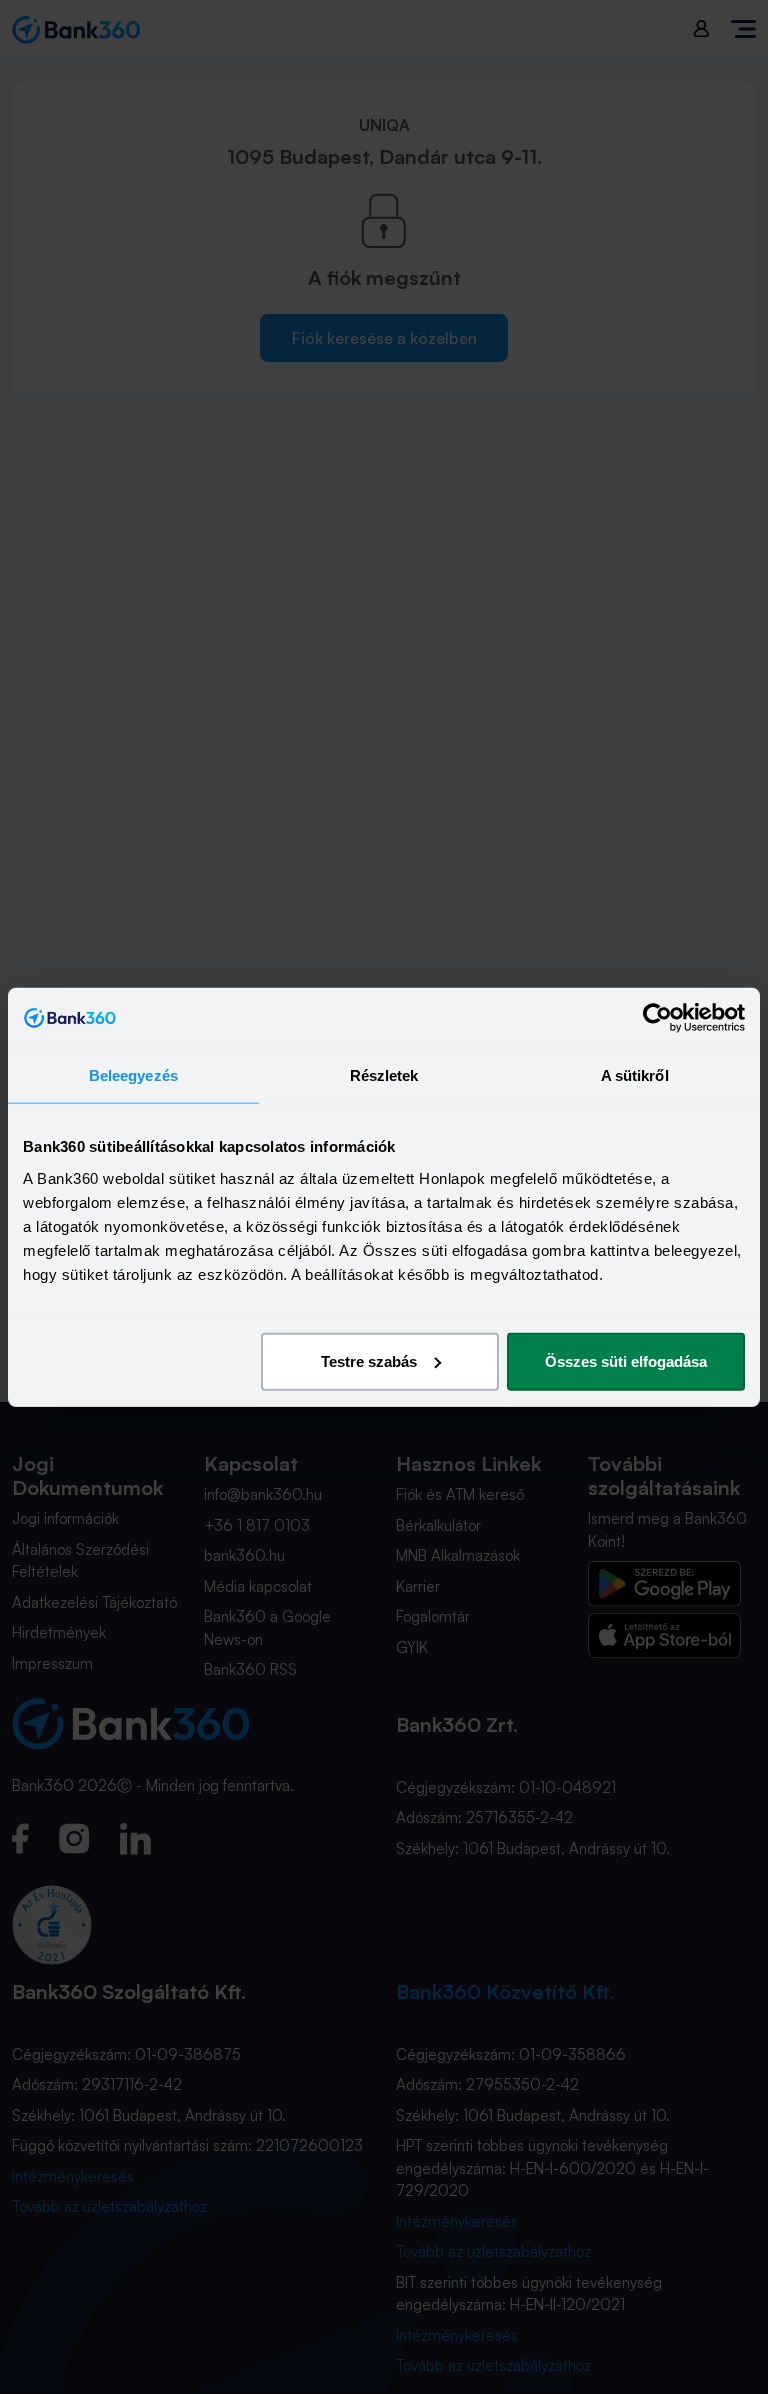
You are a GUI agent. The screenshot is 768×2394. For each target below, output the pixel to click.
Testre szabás (369, 1360)
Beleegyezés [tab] (133, 1075)
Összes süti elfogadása (626, 1360)
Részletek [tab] (384, 1075)
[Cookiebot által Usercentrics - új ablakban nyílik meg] (657, 1018)
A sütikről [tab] (635, 1075)
